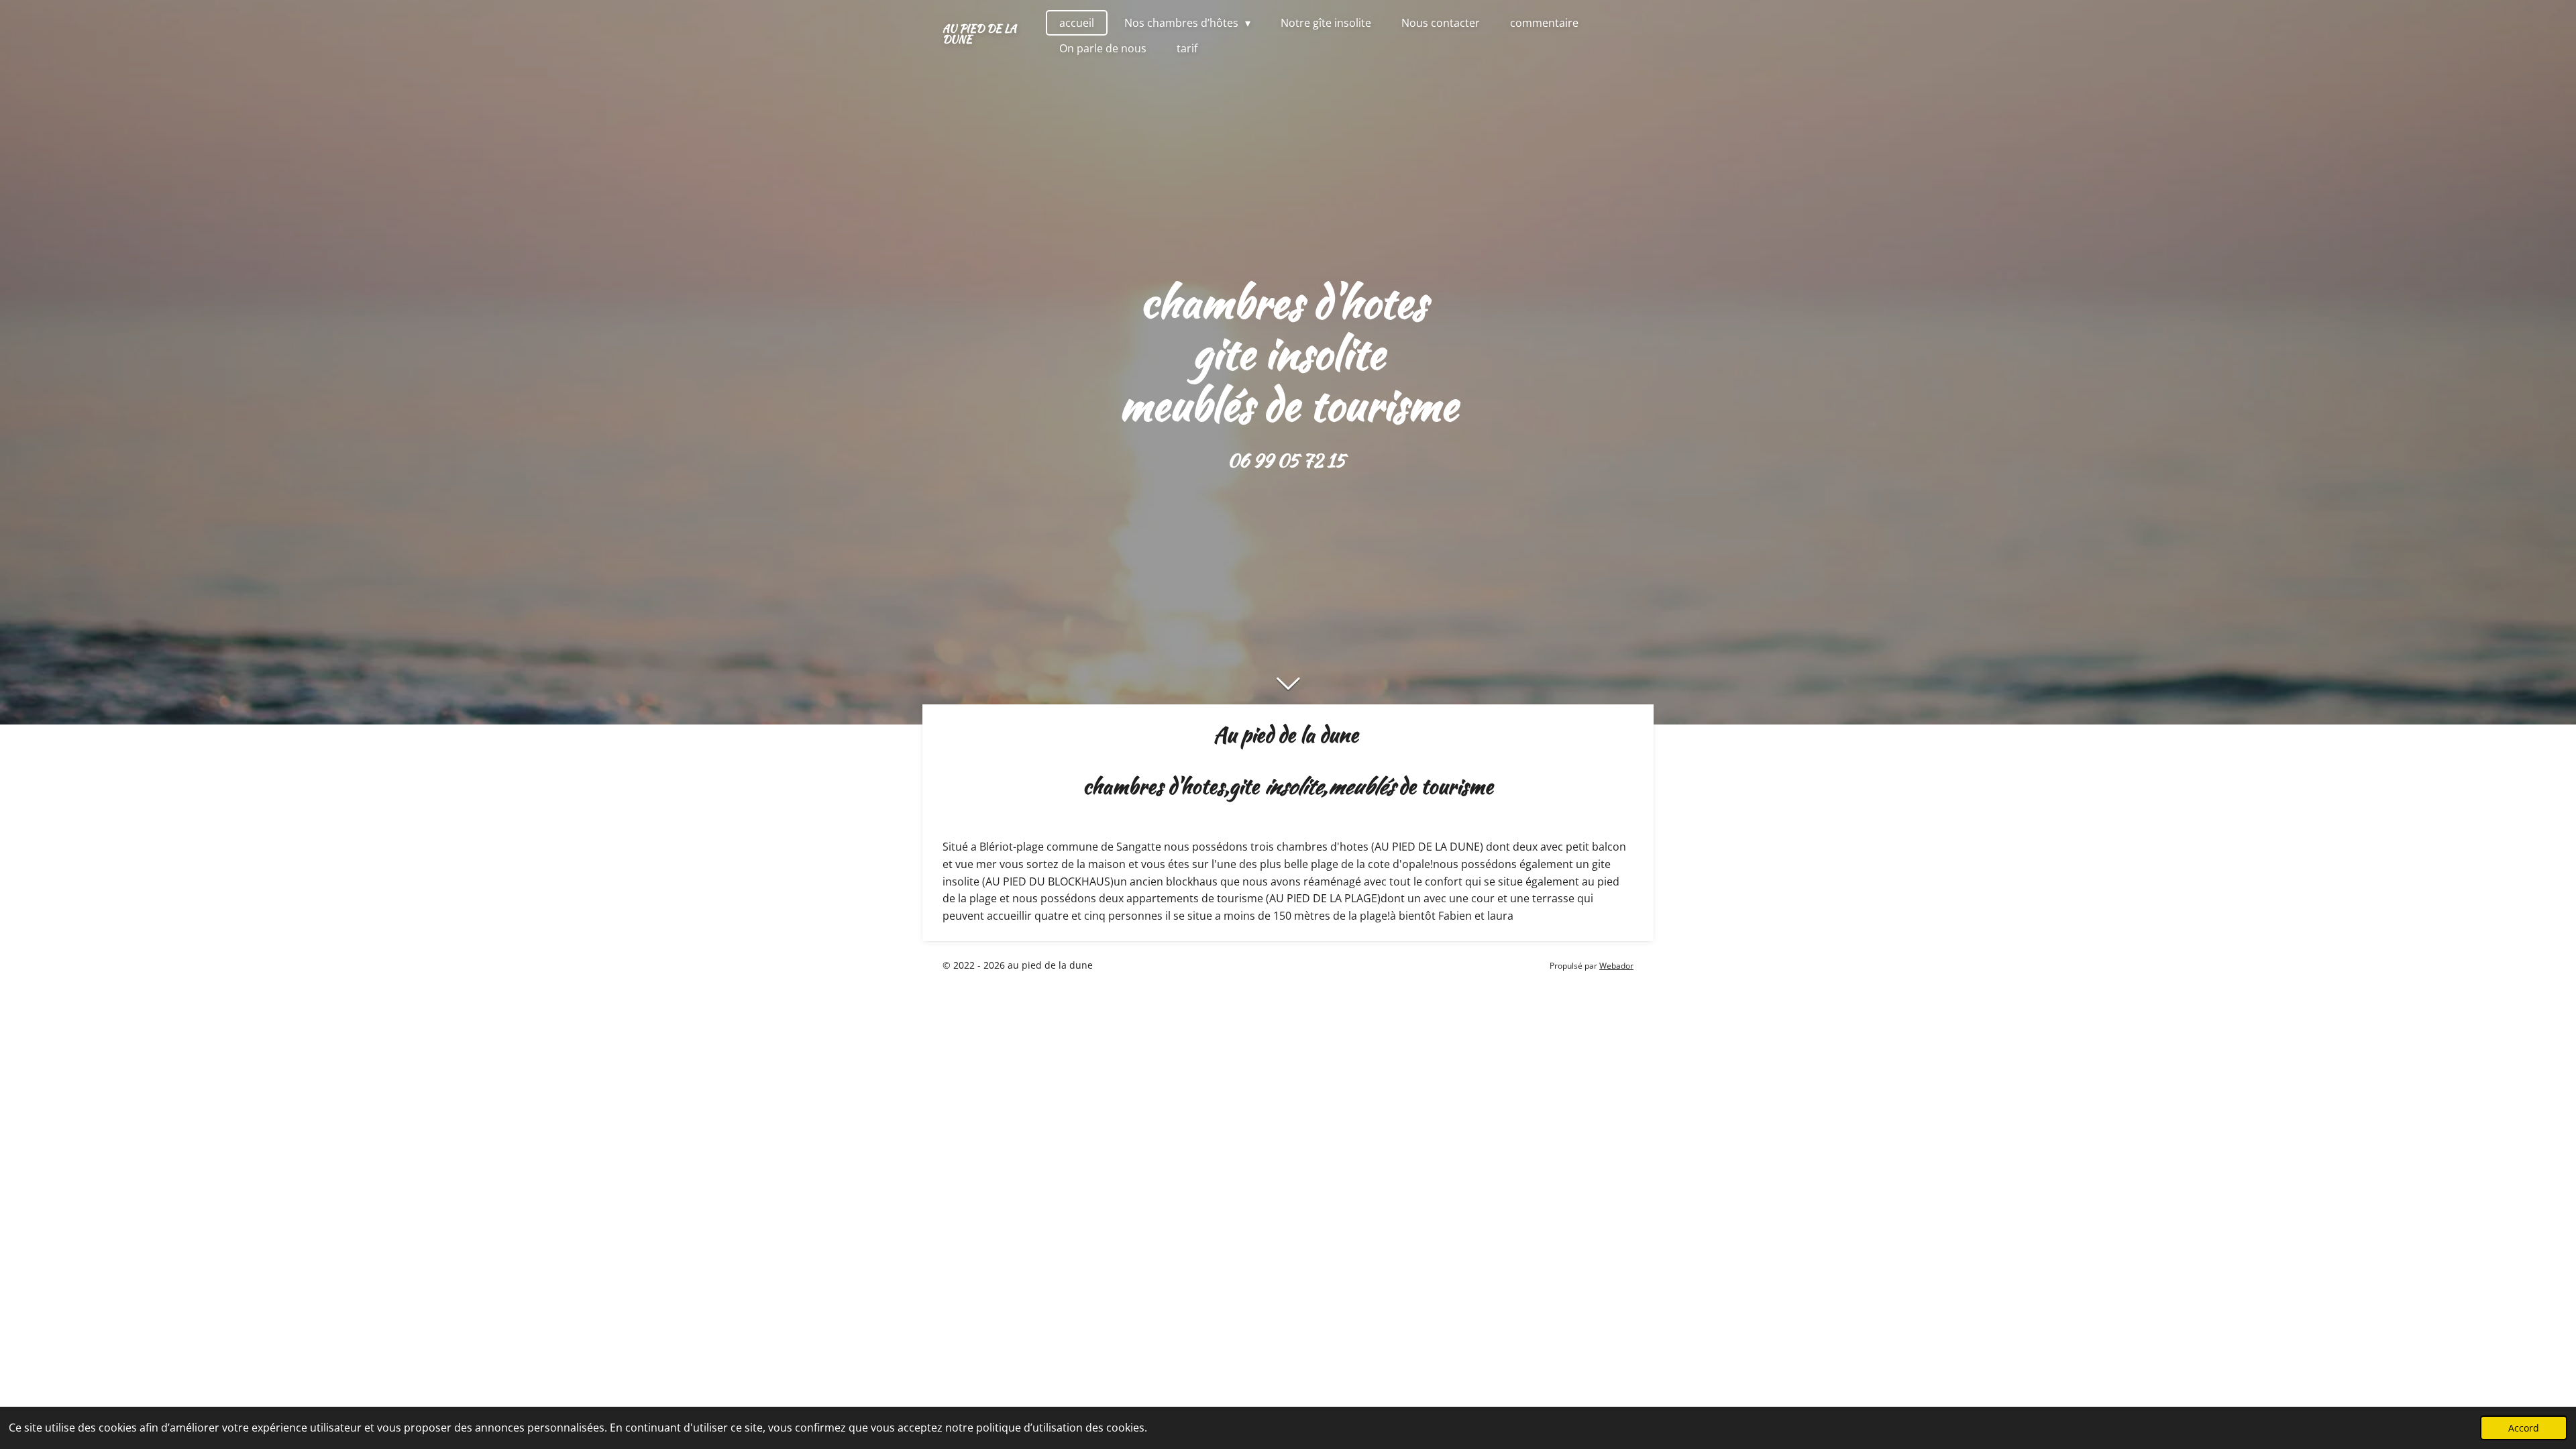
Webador (1616, 966)
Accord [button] (2524, 1428)
